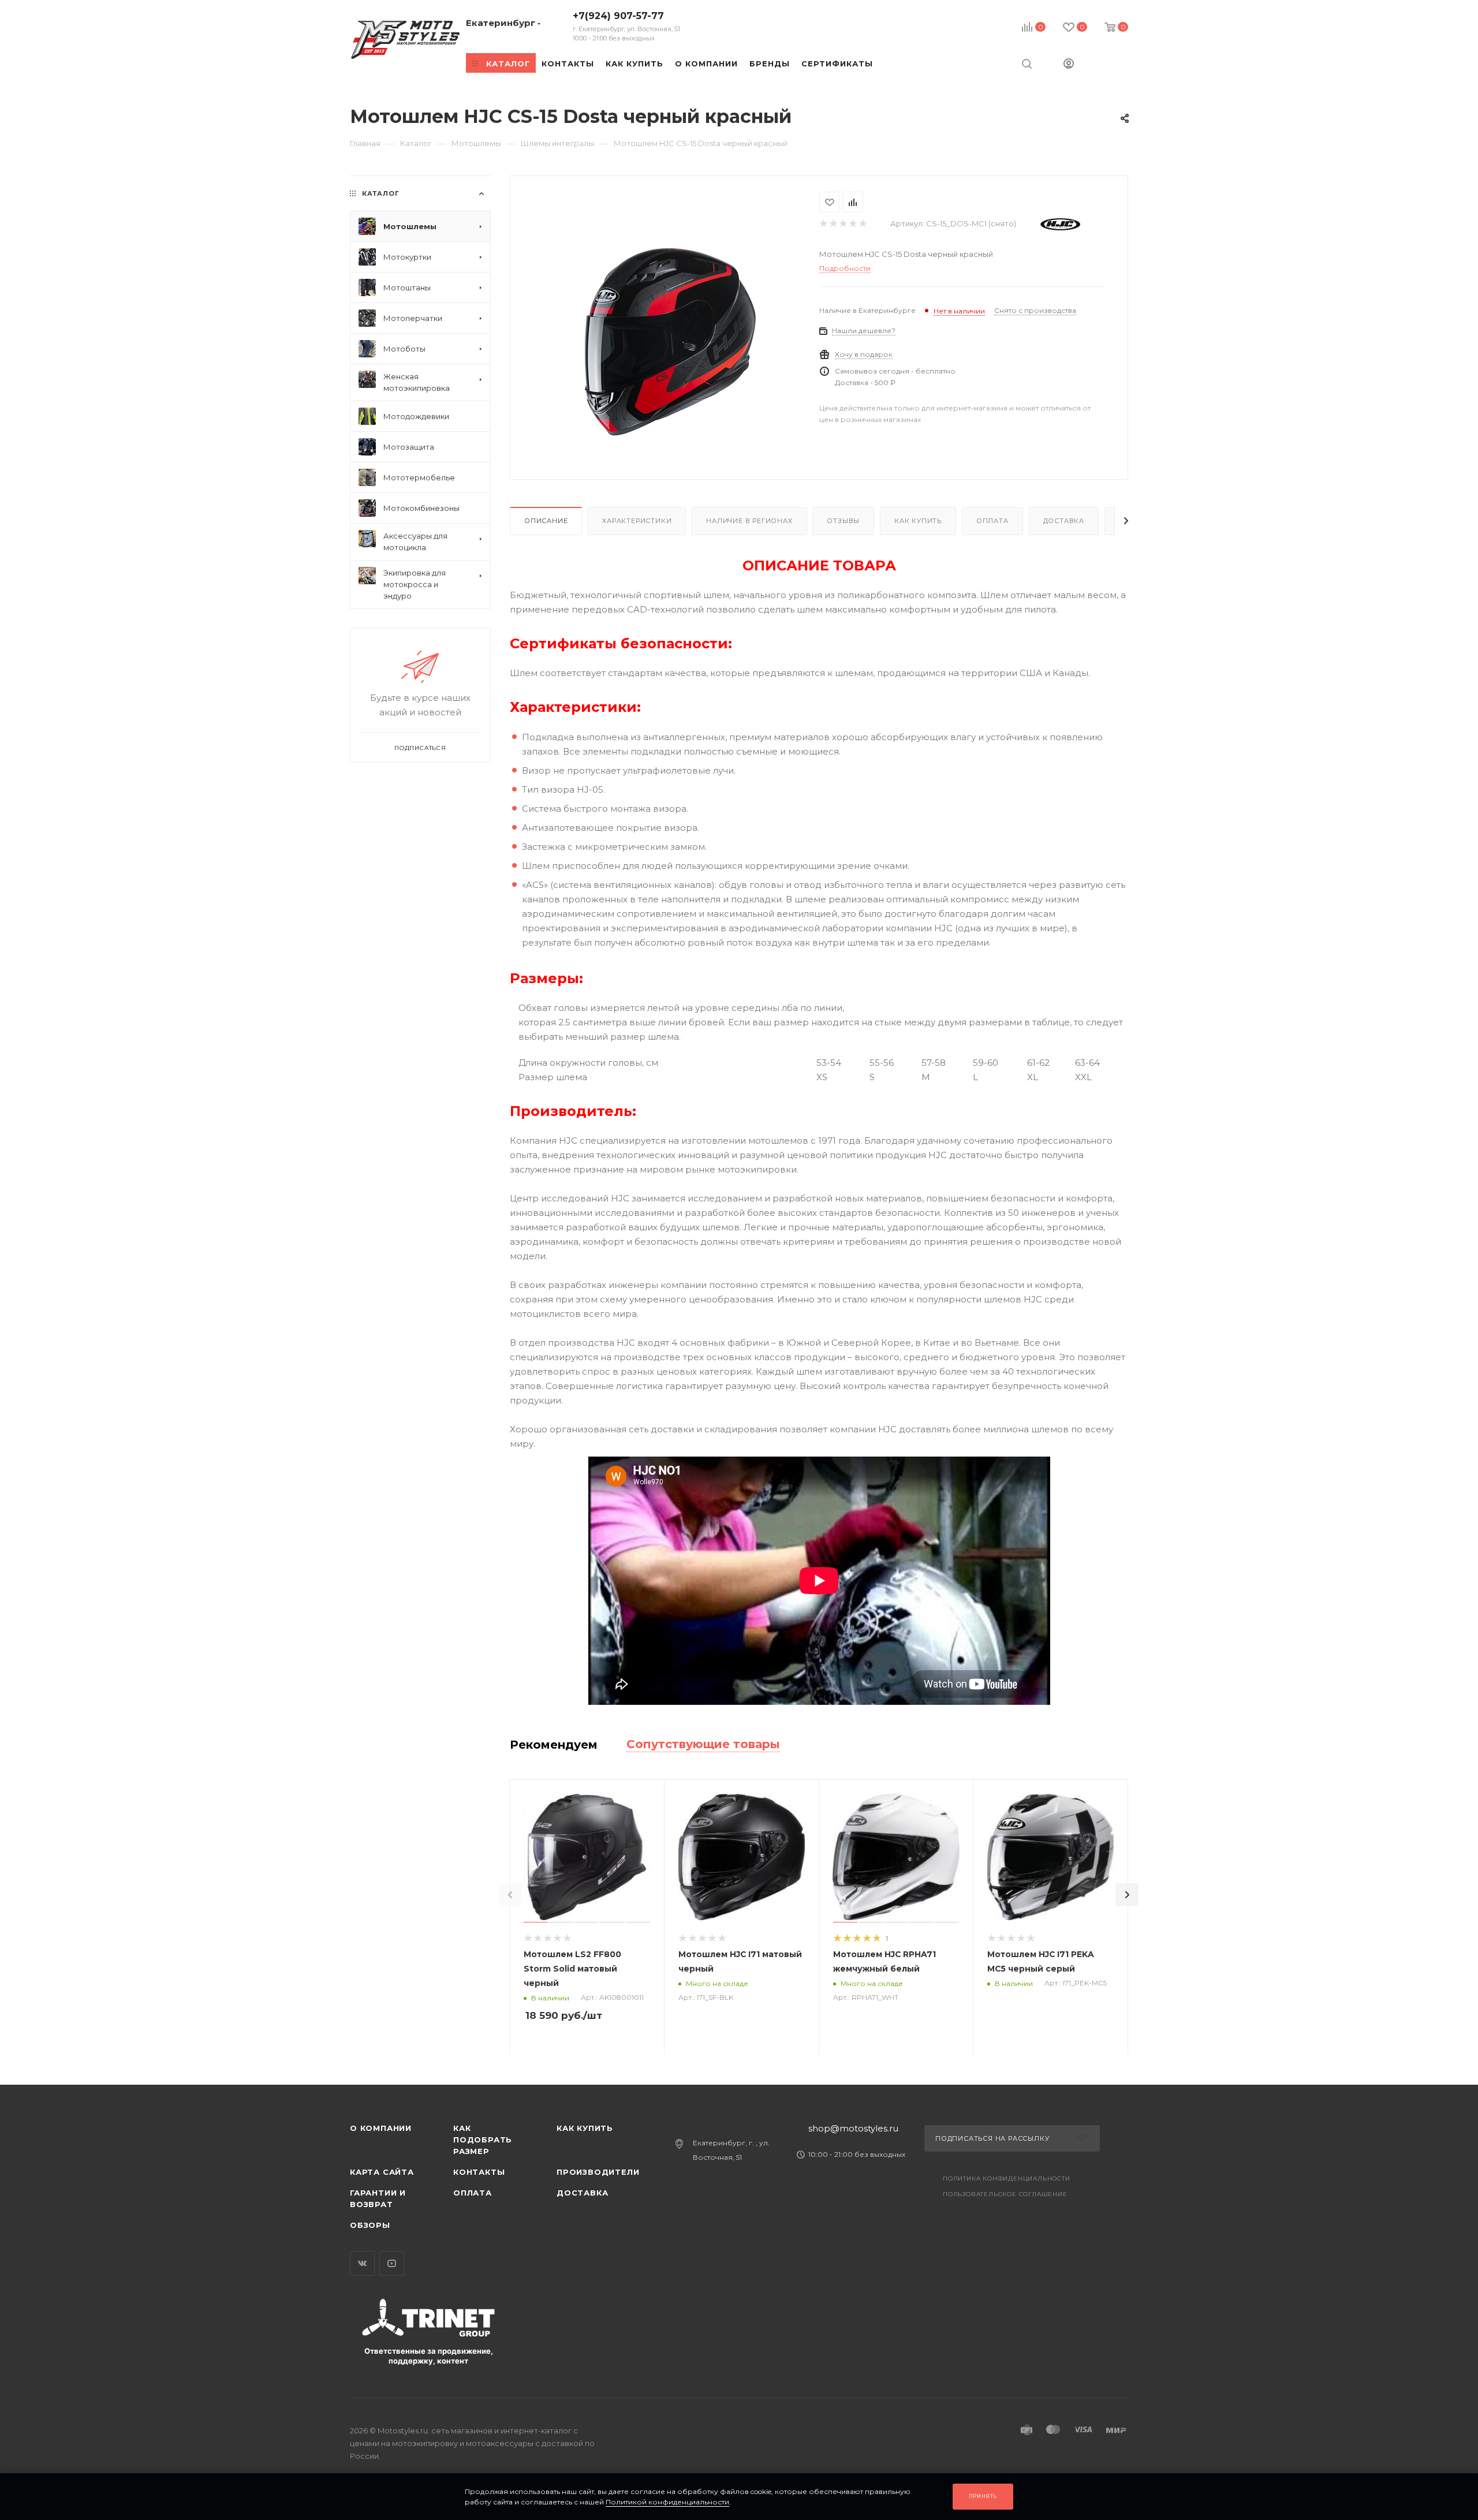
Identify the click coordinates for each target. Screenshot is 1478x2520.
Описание (546, 521)
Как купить (918, 521)
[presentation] (510, 1895)
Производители (598, 2172)
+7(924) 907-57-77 (626, 26)
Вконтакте (362, 2263)
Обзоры (370, 2225)
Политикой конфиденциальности (667, 2502)
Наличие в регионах (749, 521)
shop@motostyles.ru (853, 2128)
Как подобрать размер (483, 2140)
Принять (983, 2496)
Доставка (1064, 521)
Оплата (992, 521)
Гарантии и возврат (378, 2198)
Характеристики (637, 521)
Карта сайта (382, 2172)
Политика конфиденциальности (1007, 2179)
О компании (381, 2128)
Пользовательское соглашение (1005, 2194)
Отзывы (843, 521)
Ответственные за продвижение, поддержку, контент (429, 2356)
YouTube (392, 2263)
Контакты (479, 2172)
